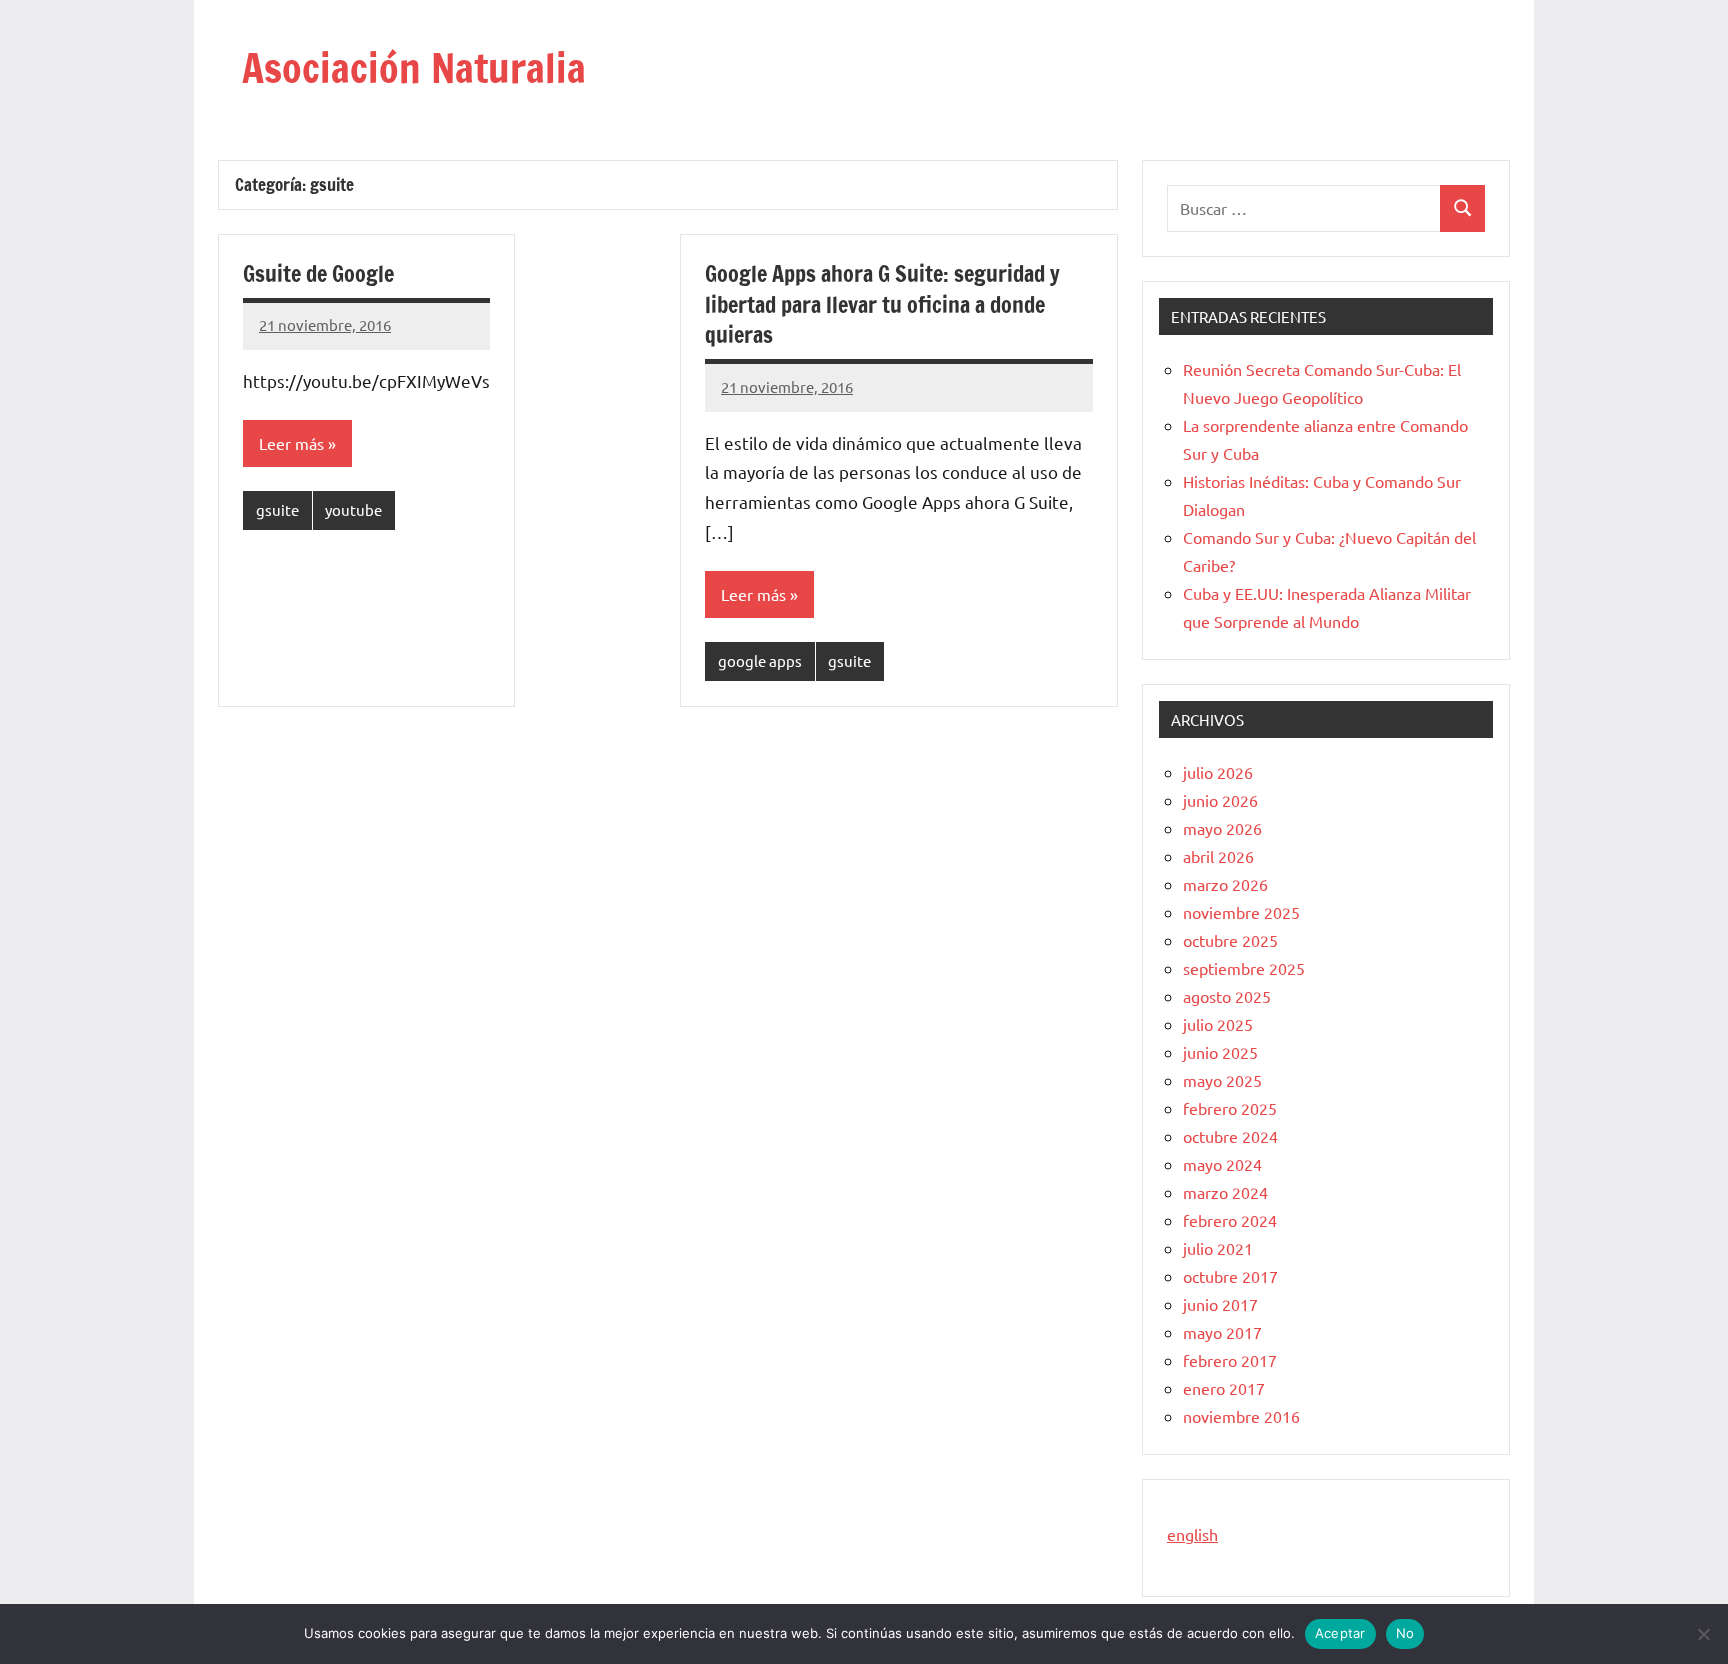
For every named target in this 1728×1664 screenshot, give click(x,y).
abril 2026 (1218, 856)
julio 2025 (1218, 1024)
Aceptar (1340, 1633)
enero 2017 (1224, 1388)
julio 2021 (1218, 1248)
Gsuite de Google (318, 273)
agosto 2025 (1227, 996)
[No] (1703, 1634)
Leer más (291, 443)
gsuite (277, 509)
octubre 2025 (1230, 940)
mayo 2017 (1222, 1332)
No (1405, 1633)
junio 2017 (1220, 1304)
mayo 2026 (1222, 828)
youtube (353, 509)
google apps (760, 660)
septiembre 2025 (1244, 968)
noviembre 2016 (1241, 1416)
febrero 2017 (1230, 1360)
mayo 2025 (1222, 1080)
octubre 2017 (1230, 1276)
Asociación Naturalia (414, 67)
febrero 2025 (1230, 1108)
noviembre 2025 (1241, 912)
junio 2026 (1220, 800)
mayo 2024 (1222, 1164)
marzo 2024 (1225, 1192)
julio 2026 (1218, 772)
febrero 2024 (1230, 1220)
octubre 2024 (1230, 1136)
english (1192, 1534)
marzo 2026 (1225, 884)
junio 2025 (1220, 1052)
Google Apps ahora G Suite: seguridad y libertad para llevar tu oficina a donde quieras (882, 304)
